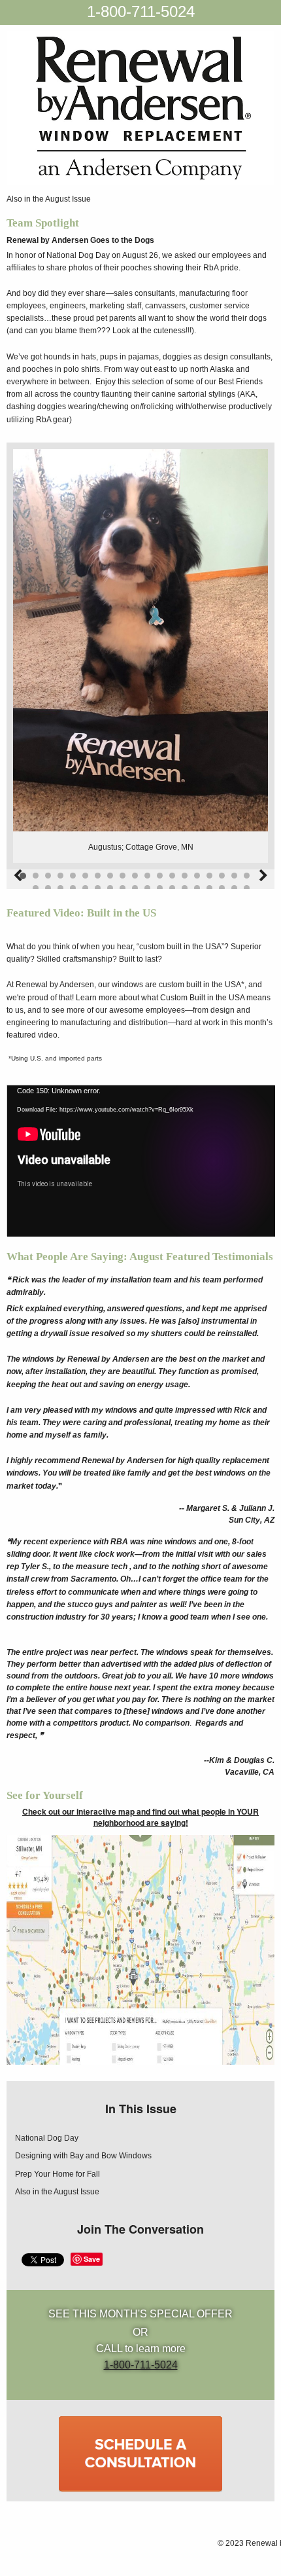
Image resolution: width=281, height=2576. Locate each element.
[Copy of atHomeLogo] (140, 108)
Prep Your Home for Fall (58, 2174)
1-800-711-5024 (141, 11)
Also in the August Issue (49, 199)
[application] (140, 1160)
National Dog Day (47, 2138)
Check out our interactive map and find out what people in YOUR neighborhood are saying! (140, 1817)
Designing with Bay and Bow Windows (83, 2156)
